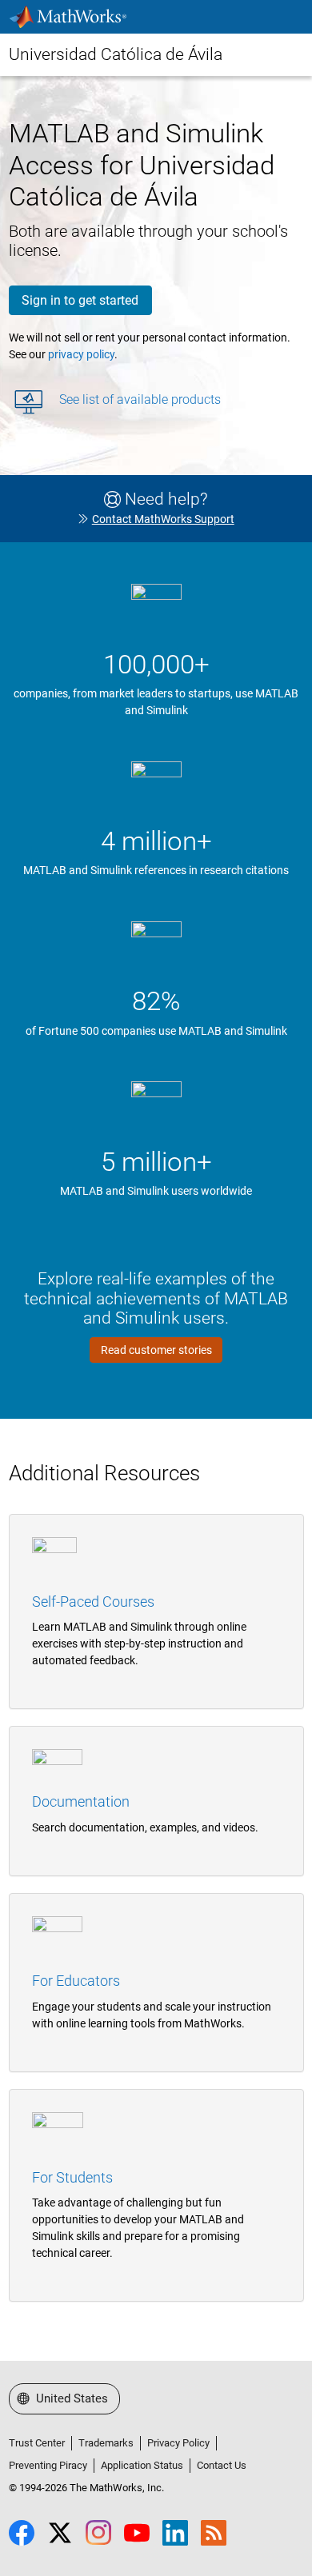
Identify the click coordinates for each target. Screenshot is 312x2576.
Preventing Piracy (48, 2465)
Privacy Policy (178, 2443)
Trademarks (106, 2443)
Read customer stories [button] (156, 1350)
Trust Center (37, 2443)
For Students (72, 2177)
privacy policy (81, 354)
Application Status (142, 2465)
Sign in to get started (80, 300)
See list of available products (140, 399)
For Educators (76, 1981)
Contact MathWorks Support (163, 519)
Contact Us (222, 2465)
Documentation (81, 1801)
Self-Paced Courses (93, 1602)
